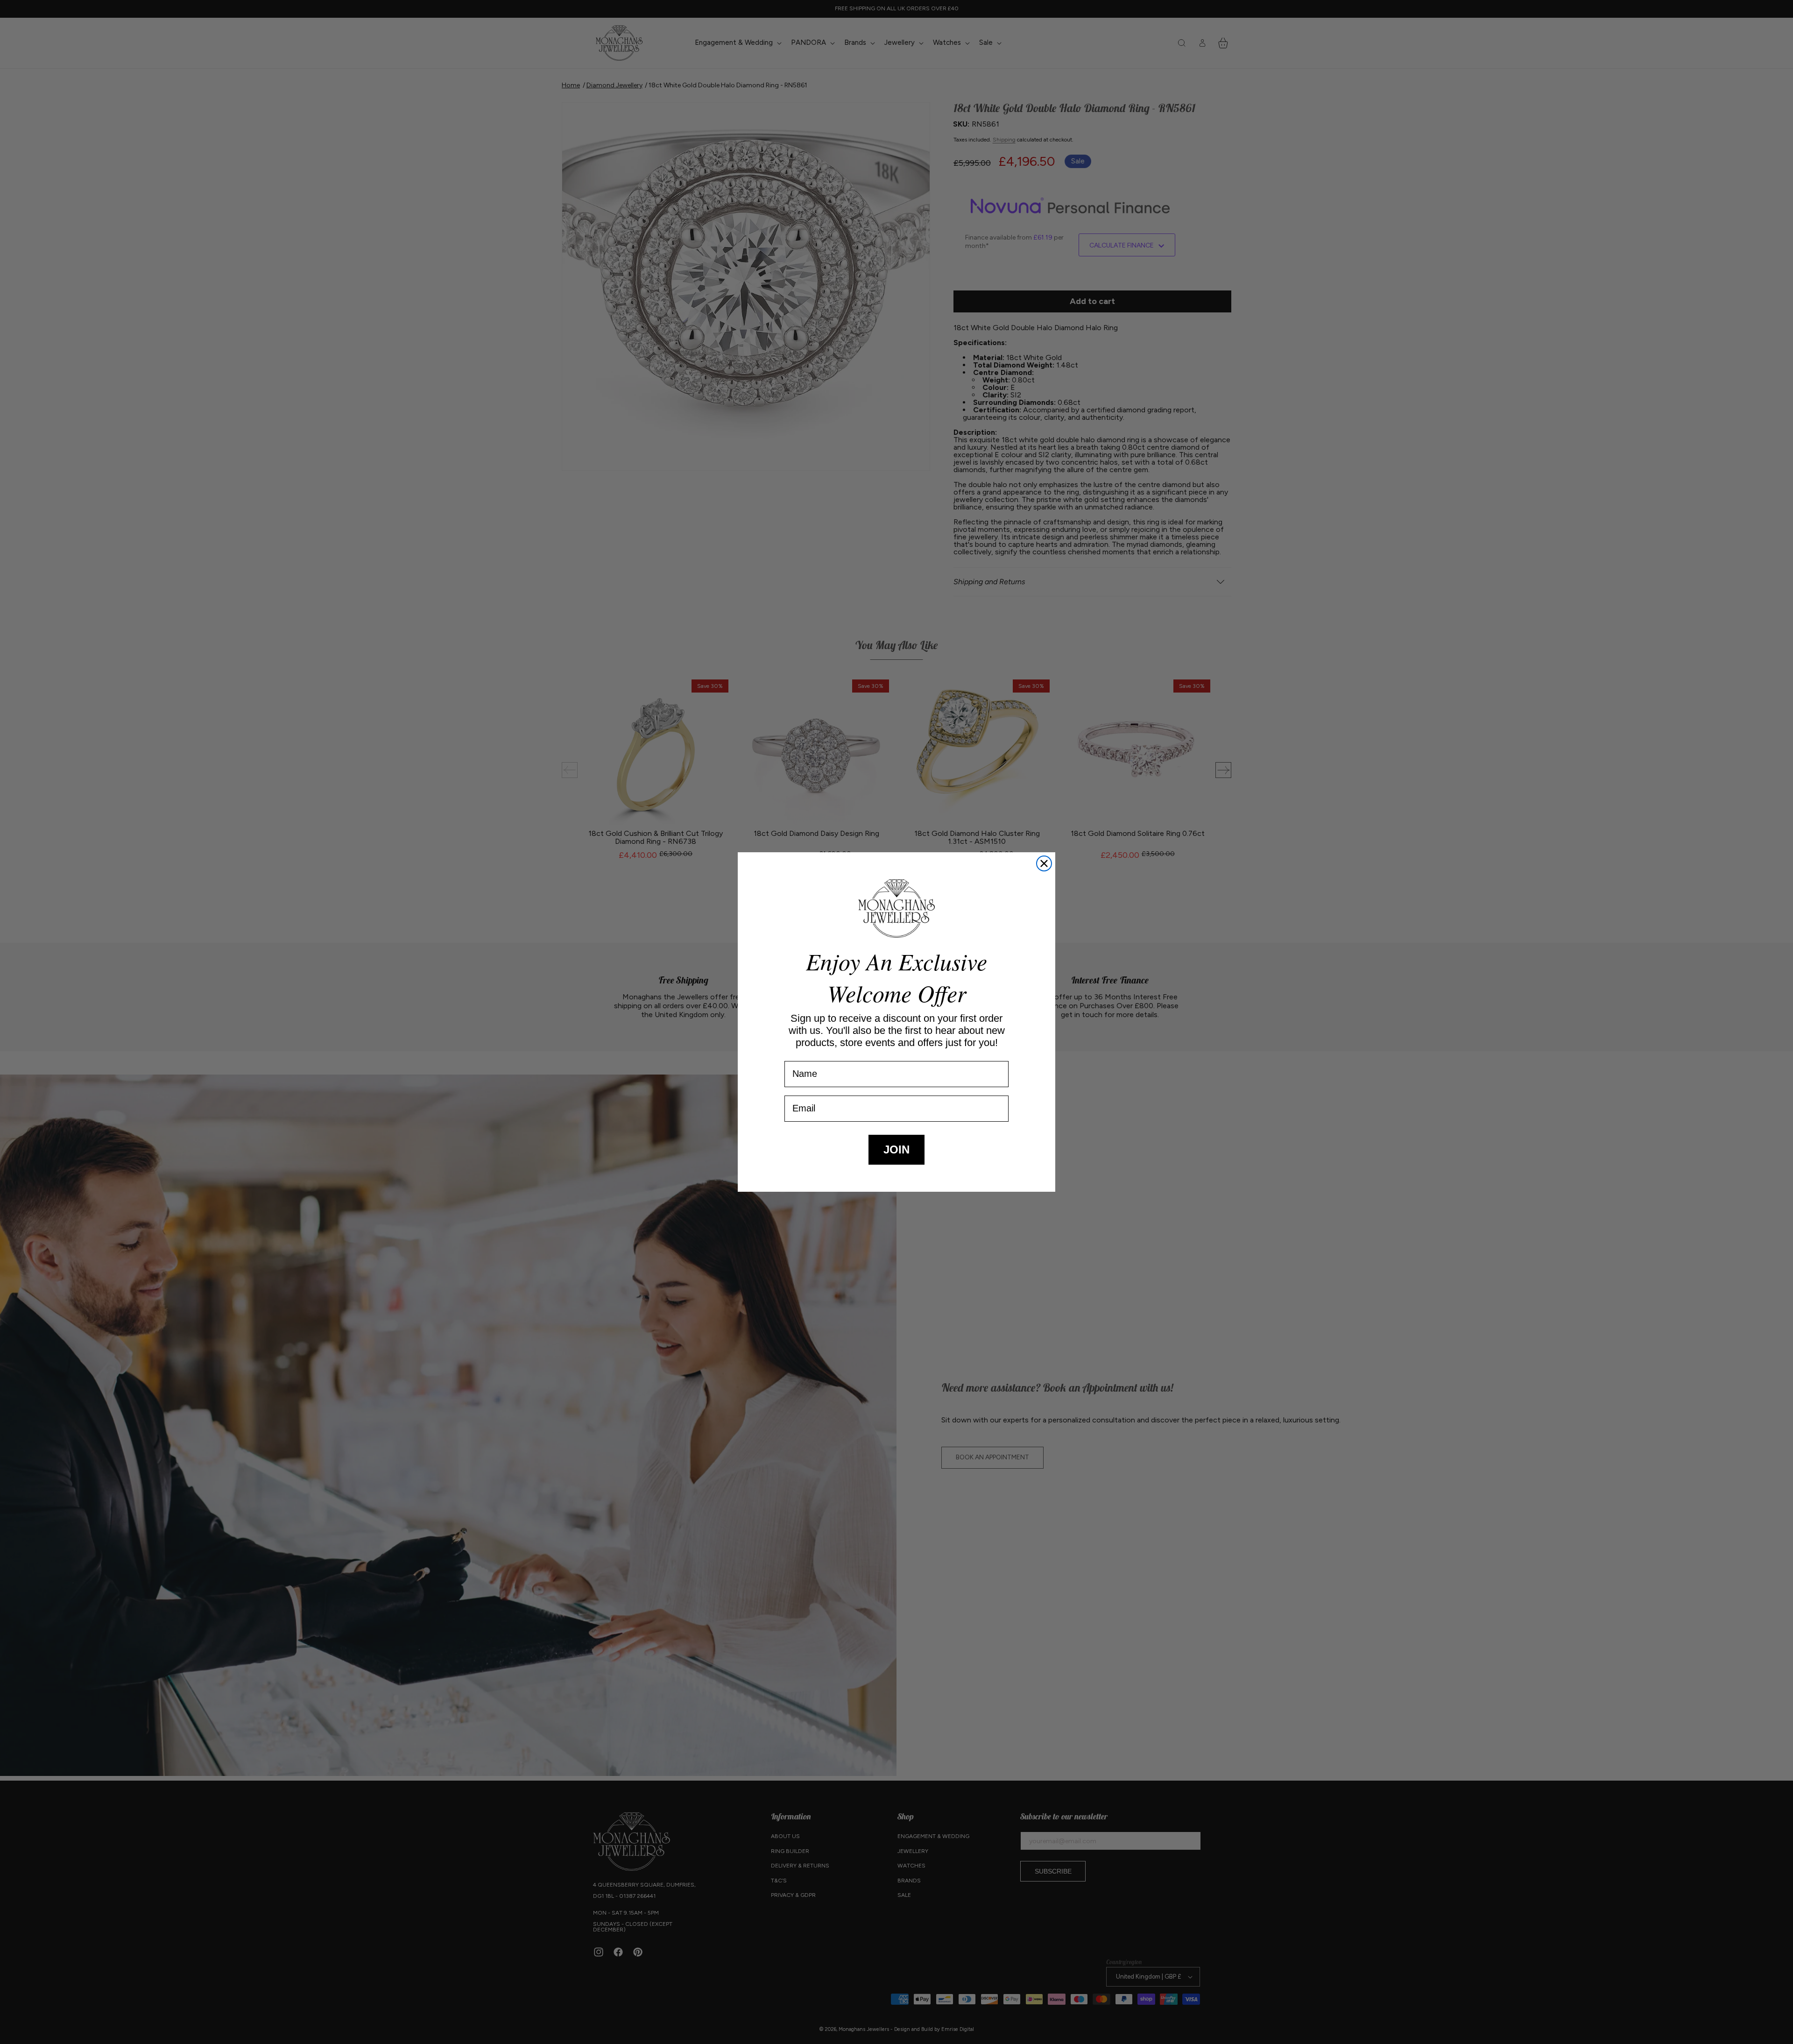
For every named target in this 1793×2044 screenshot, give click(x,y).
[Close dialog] (1044, 863)
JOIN (896, 1149)
